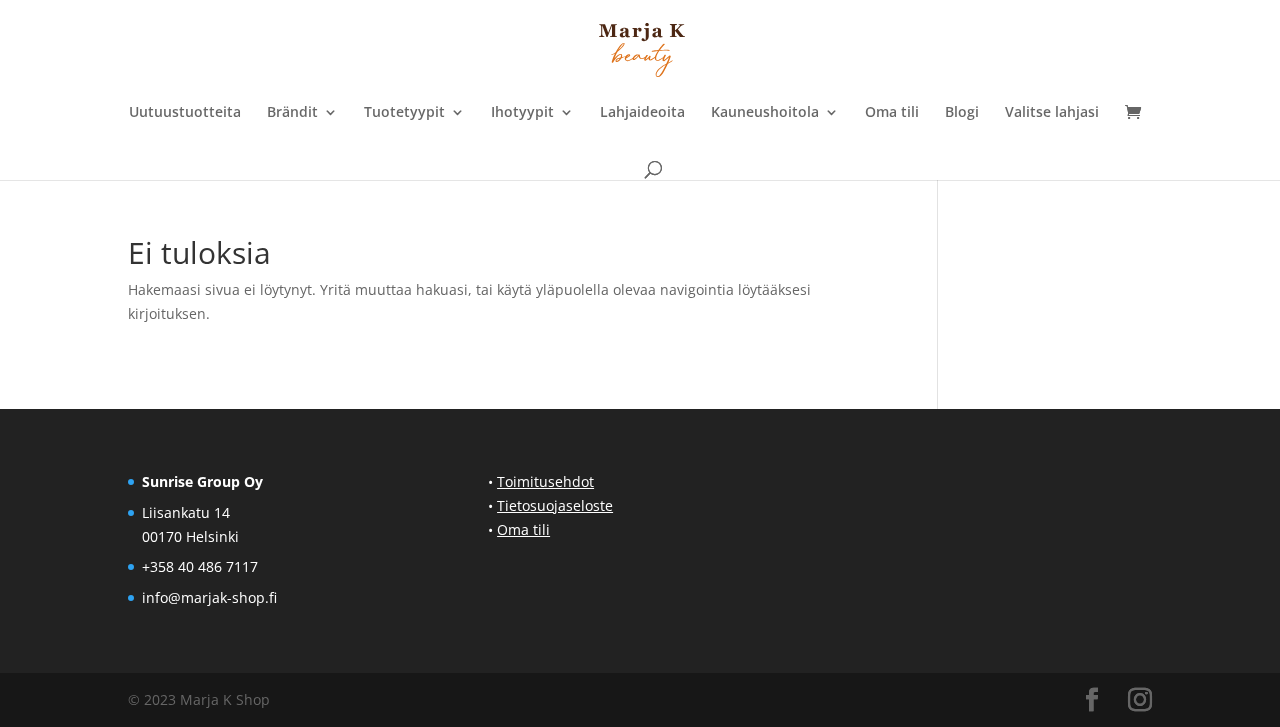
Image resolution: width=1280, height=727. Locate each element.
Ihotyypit (522, 113)
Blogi (962, 113)
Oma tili (892, 113)
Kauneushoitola (765, 113)
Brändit (292, 113)
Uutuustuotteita (185, 113)
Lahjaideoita (642, 113)
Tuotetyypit (404, 113)
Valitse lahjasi (1052, 113)
